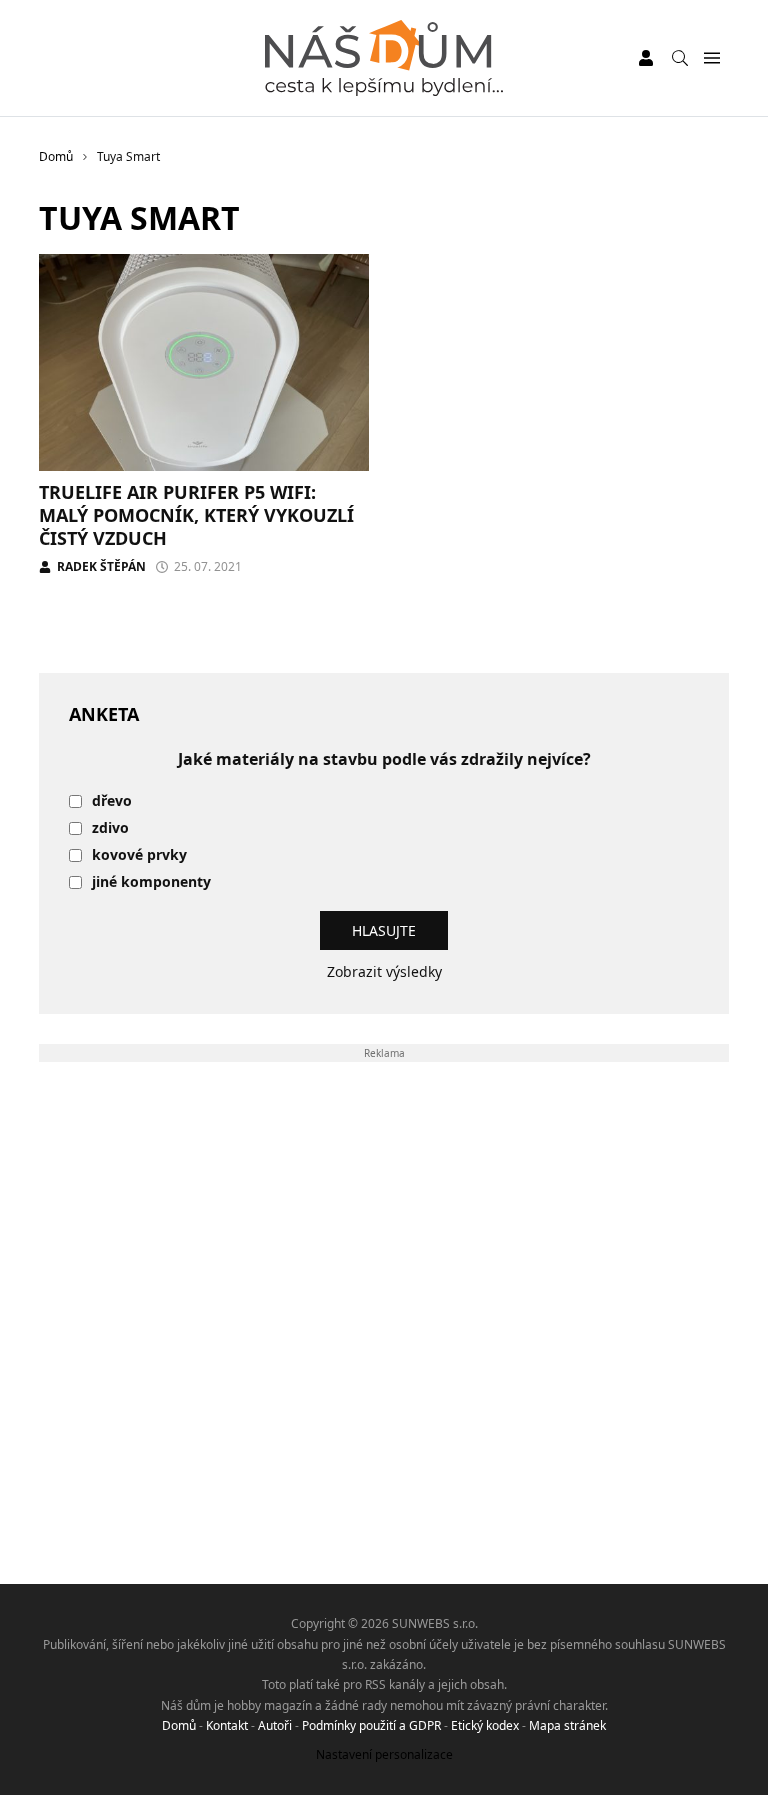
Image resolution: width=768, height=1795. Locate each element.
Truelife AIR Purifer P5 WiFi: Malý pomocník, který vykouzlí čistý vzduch (196, 515)
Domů (179, 1725)
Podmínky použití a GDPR (371, 1725)
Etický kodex (485, 1725)
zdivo (110, 828)
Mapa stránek (567, 1725)
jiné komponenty (151, 882)
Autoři (275, 1725)
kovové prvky (139, 855)
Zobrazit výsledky (384, 971)
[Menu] (711, 58)
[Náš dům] (384, 58)
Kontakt (227, 1725)
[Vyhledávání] (680, 58)
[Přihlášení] (646, 58)
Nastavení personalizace (384, 1754)
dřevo (112, 801)
